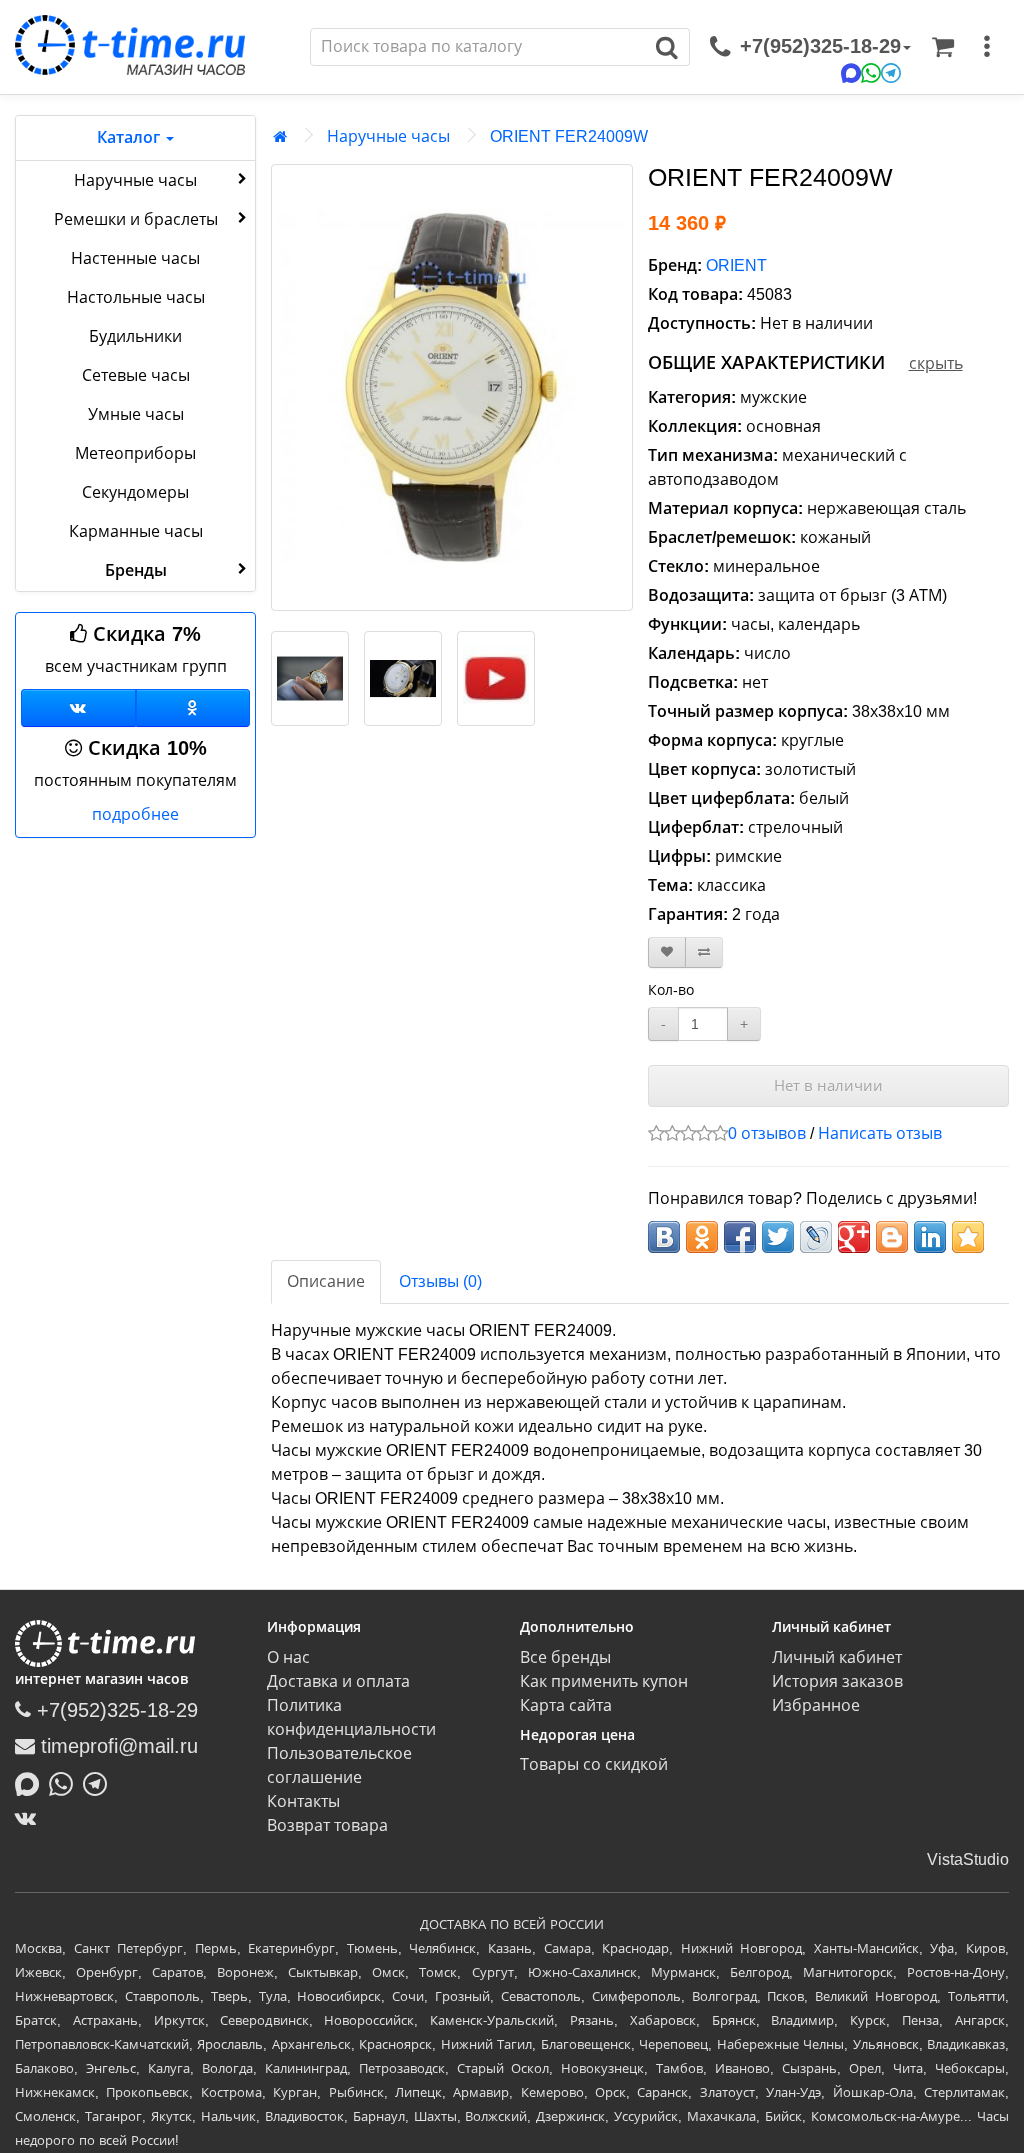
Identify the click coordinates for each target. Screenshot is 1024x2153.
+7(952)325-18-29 (114, 1710)
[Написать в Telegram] (100, 1782)
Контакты (303, 1801)
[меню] (987, 47)
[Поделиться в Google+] (854, 1237)
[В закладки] (667, 952)
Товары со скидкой (594, 1764)
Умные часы (136, 414)
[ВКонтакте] (30, 1818)
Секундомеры (135, 492)
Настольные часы (136, 297)
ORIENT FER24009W (569, 136)
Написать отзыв (880, 1133)
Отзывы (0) (440, 1281)
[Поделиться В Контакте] (664, 1237)
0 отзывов (767, 1133)
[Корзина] (943, 47)
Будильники (135, 336)
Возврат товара (327, 1825)
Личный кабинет (837, 1657)
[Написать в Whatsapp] (66, 1782)
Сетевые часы (136, 375)
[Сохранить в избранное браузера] (968, 1237)
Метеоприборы (135, 453)
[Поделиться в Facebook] (740, 1237)
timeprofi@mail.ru (116, 1746)
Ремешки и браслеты (136, 219)
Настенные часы (135, 258)
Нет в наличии (828, 1085)
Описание (326, 1281)
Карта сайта (566, 1705)
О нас (288, 1657)
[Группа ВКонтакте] (78, 708)
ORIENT (736, 265)
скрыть (936, 363)
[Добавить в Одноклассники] (702, 1237)
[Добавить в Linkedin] (930, 1237)
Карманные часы (136, 531)
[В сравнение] (704, 952)
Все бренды (565, 1657)
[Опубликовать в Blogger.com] (892, 1237)
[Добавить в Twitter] (778, 1237)
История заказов (837, 1681)
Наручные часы (135, 180)
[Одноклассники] (193, 708)
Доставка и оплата (338, 1681)
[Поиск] (667, 47)
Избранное (816, 1705)
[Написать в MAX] (32, 1782)
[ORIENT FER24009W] (452, 387)
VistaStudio (968, 1859)
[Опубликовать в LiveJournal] (816, 1237)
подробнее (135, 814)
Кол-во (671, 990)
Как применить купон (604, 1681)
